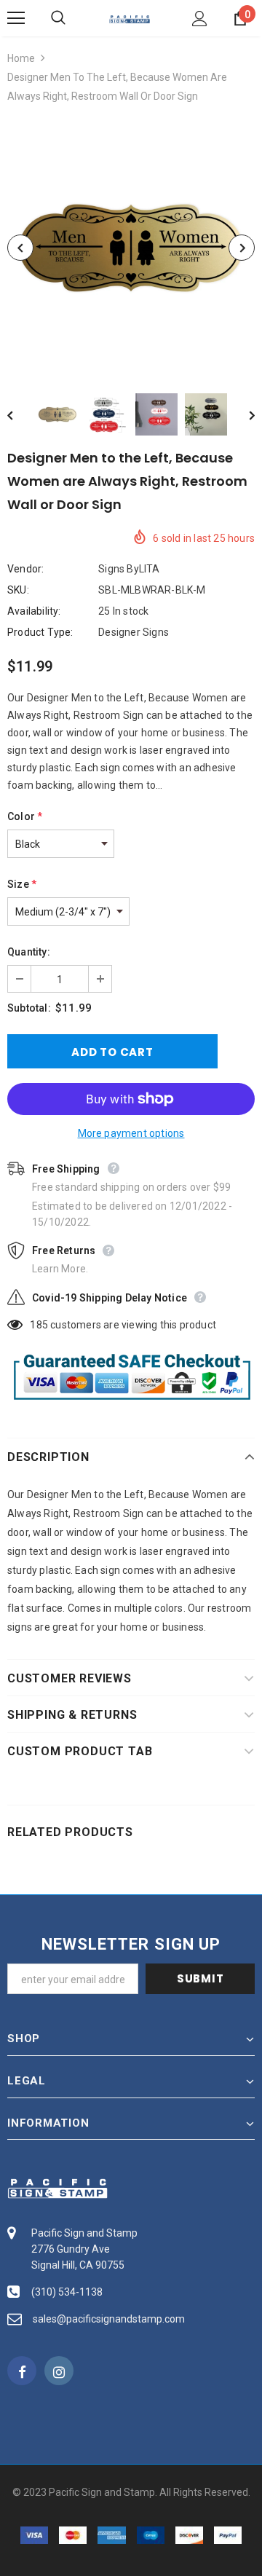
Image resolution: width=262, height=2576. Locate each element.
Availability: (34, 611)
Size (22, 884)
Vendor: (25, 569)
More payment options (131, 1133)
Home (21, 58)
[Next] (242, 248)
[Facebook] (22, 2371)
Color (25, 816)
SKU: (18, 590)
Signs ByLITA (129, 569)
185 (39, 1325)
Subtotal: (29, 1008)
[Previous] (20, 248)
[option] (131, 248)
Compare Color (208, 351)
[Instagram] (59, 2371)
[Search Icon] (73, 18)
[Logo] (130, 18)
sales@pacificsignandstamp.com (109, 2319)
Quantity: (29, 952)
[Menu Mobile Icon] (16, 18)
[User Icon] (200, 19)
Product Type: (40, 632)
